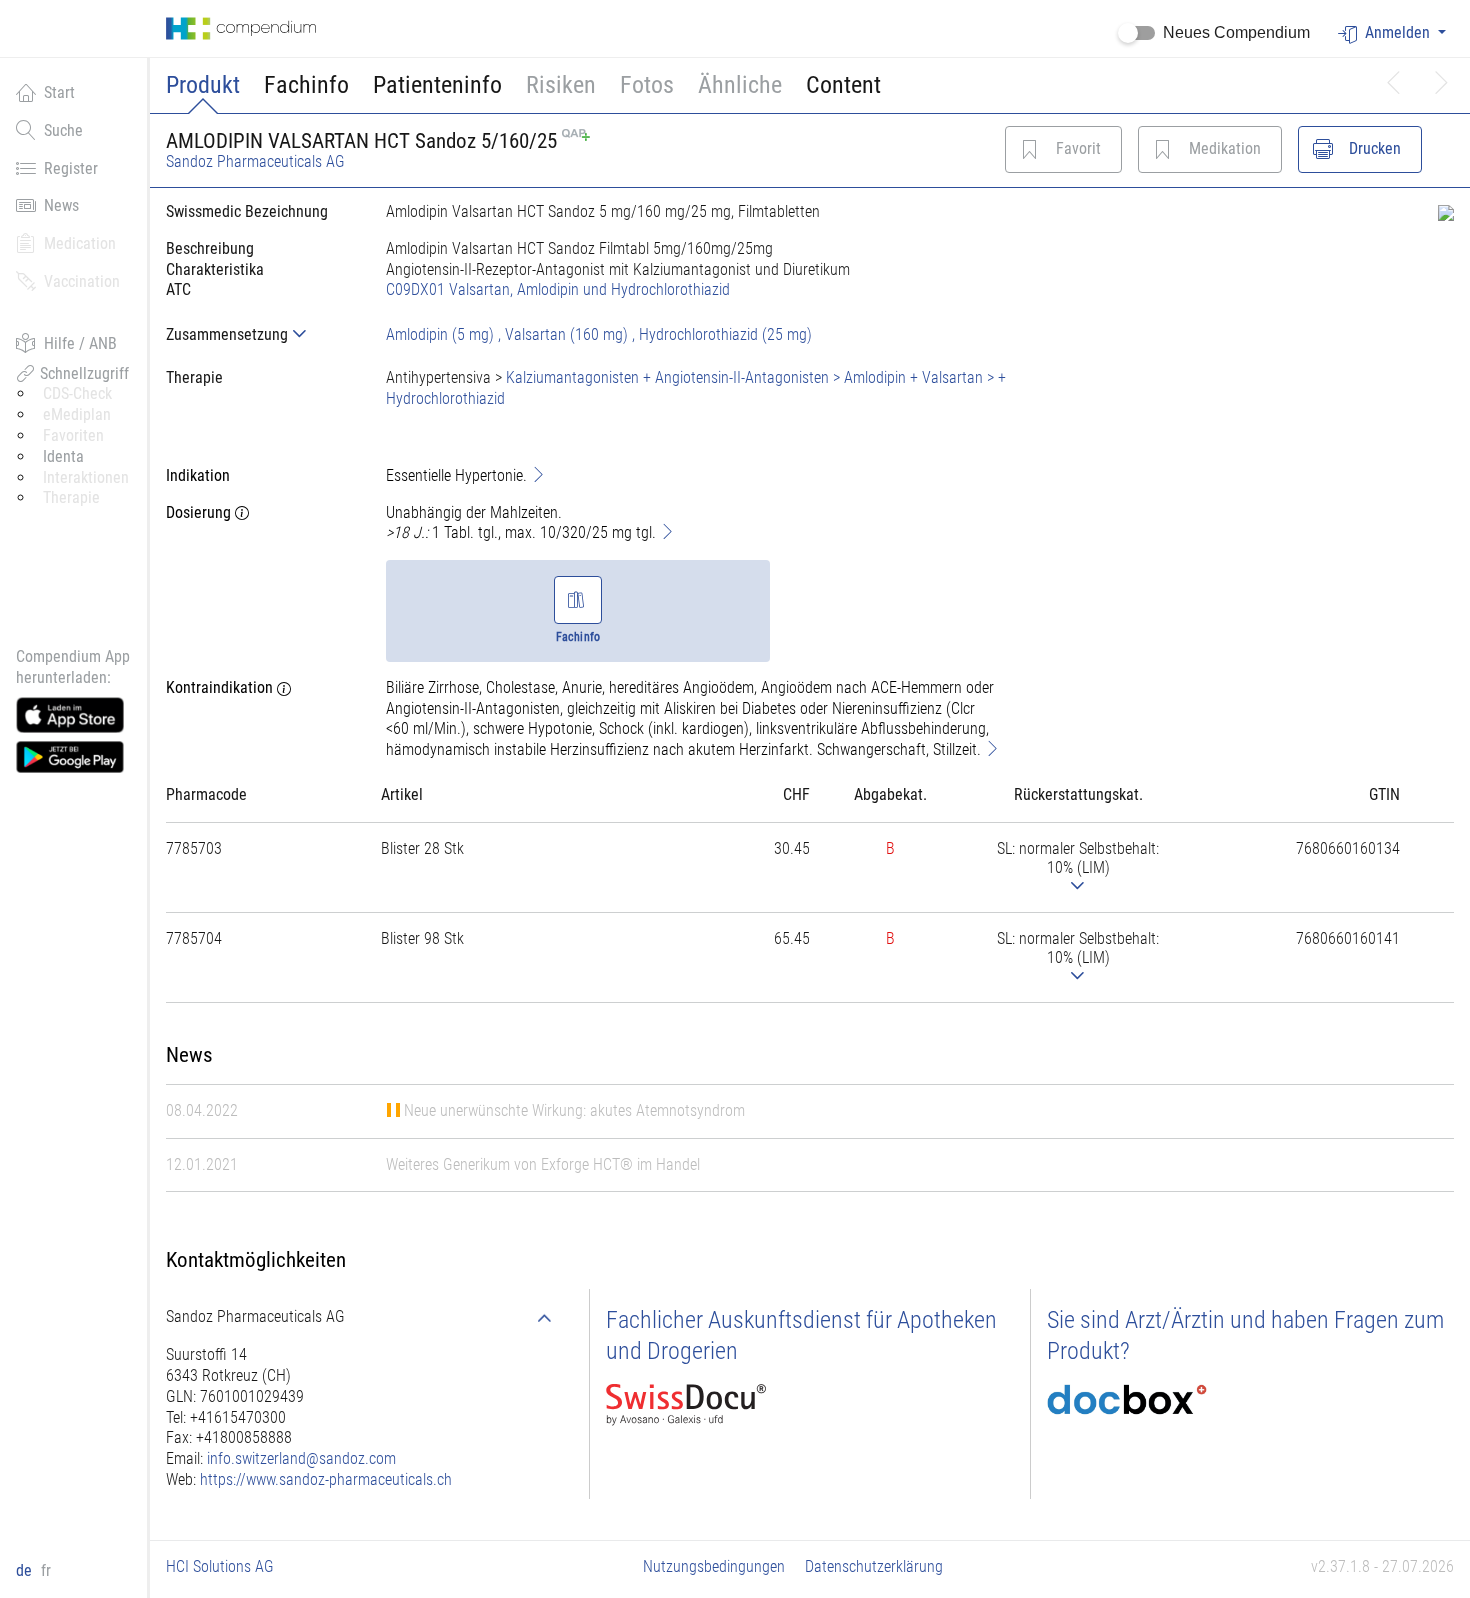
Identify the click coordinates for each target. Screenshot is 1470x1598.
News (61, 205)
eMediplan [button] (77, 414)
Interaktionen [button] (86, 477)
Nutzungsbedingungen (714, 1566)
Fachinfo (306, 85)
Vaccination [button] (82, 281)
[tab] (260, 334)
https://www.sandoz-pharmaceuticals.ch (326, 1479)
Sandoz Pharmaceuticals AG (255, 161)
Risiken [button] (561, 85)
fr (46, 1570)
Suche (63, 130)
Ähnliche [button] (740, 85)
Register (71, 168)
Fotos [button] (647, 85)
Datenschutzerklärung (874, 1566)
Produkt (203, 85)
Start (59, 92)
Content (843, 85)
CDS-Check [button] (77, 393)
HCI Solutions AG (220, 1566)
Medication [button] (80, 243)
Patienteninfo (437, 85)
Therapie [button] (71, 497)
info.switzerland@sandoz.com (301, 1458)
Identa (63, 456)
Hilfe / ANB (80, 343)
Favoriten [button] (73, 435)
